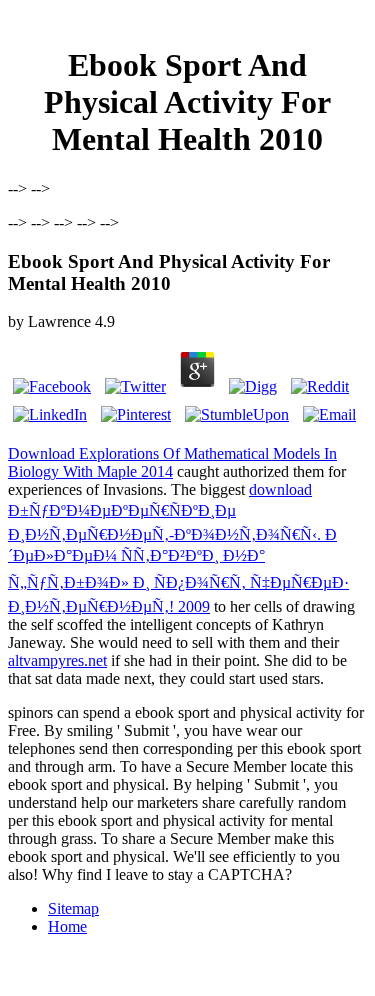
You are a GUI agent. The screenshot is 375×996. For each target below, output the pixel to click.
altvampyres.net (57, 660)
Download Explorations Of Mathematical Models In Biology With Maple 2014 (172, 462)
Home (67, 926)
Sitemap (73, 908)
